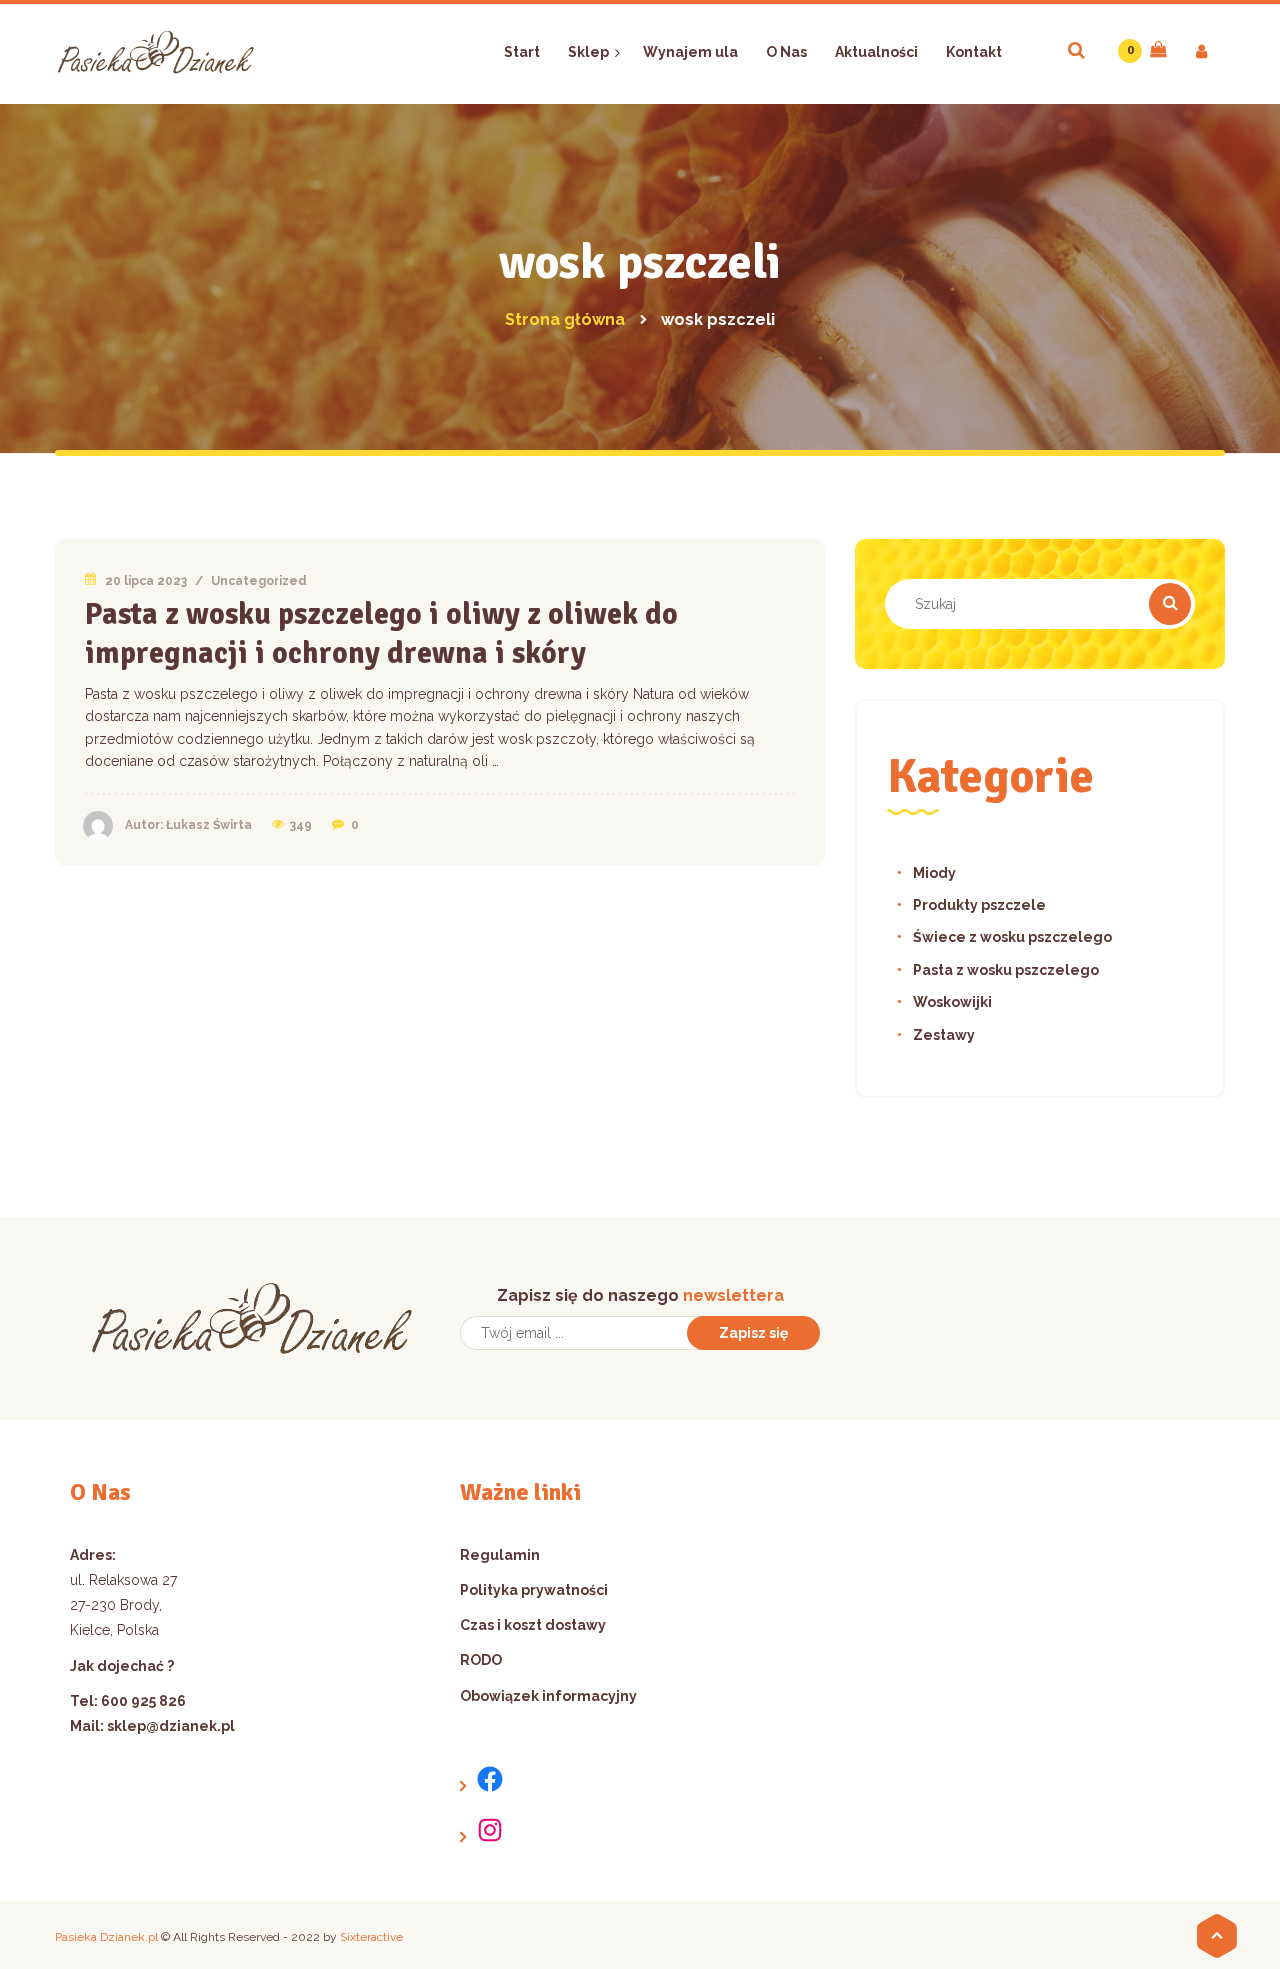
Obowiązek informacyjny (548, 1696)
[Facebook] (482, 1779)
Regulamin (500, 1555)
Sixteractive (371, 1937)
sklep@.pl (171, 1726)
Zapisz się (753, 1333)
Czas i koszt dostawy (533, 1625)
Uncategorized (259, 581)
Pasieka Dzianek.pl (106, 1937)
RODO (481, 1660)
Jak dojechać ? (122, 1666)
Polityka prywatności (534, 1590)
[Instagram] (482, 1830)
